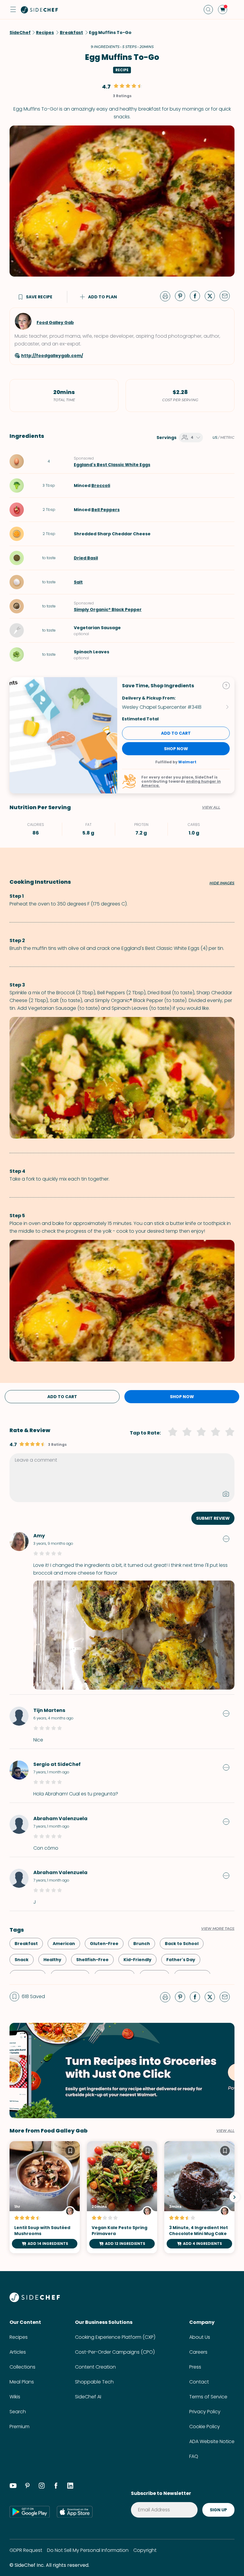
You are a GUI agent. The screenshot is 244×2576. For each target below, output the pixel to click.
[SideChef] (35, 2300)
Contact (199, 2382)
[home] (40, 10)
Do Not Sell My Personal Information (88, 2550)
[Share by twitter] (212, 296)
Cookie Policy (205, 2427)
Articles (18, 2352)
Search (18, 2412)
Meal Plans (22, 2382)
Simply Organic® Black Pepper (108, 610)
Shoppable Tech (94, 2382)
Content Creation (95, 2367)
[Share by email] (227, 296)
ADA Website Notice (212, 2441)
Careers (198, 2352)
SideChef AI (88, 2397)
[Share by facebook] (197, 296)
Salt (78, 582)
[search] (208, 10)
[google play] (30, 2512)
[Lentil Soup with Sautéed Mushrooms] (45, 2197)
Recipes (19, 2337)
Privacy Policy (205, 2412)
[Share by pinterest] (182, 296)
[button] (13, 10)
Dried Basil (86, 558)
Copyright (145, 2550)
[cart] (223, 10)
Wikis (15, 2397)
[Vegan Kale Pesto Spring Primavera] (122, 2197)
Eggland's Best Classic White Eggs (112, 465)
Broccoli (101, 486)
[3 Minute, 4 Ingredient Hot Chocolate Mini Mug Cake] (199, 2197)
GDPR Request (26, 2550)
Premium (19, 2427)
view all (225, 2131)
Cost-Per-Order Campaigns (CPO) (115, 2352)
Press (195, 2367)
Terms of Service (208, 2397)
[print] (167, 296)
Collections (22, 2367)
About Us (200, 2337)
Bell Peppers (105, 510)
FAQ (194, 2456)
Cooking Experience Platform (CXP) (115, 2337)
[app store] (75, 2512)
